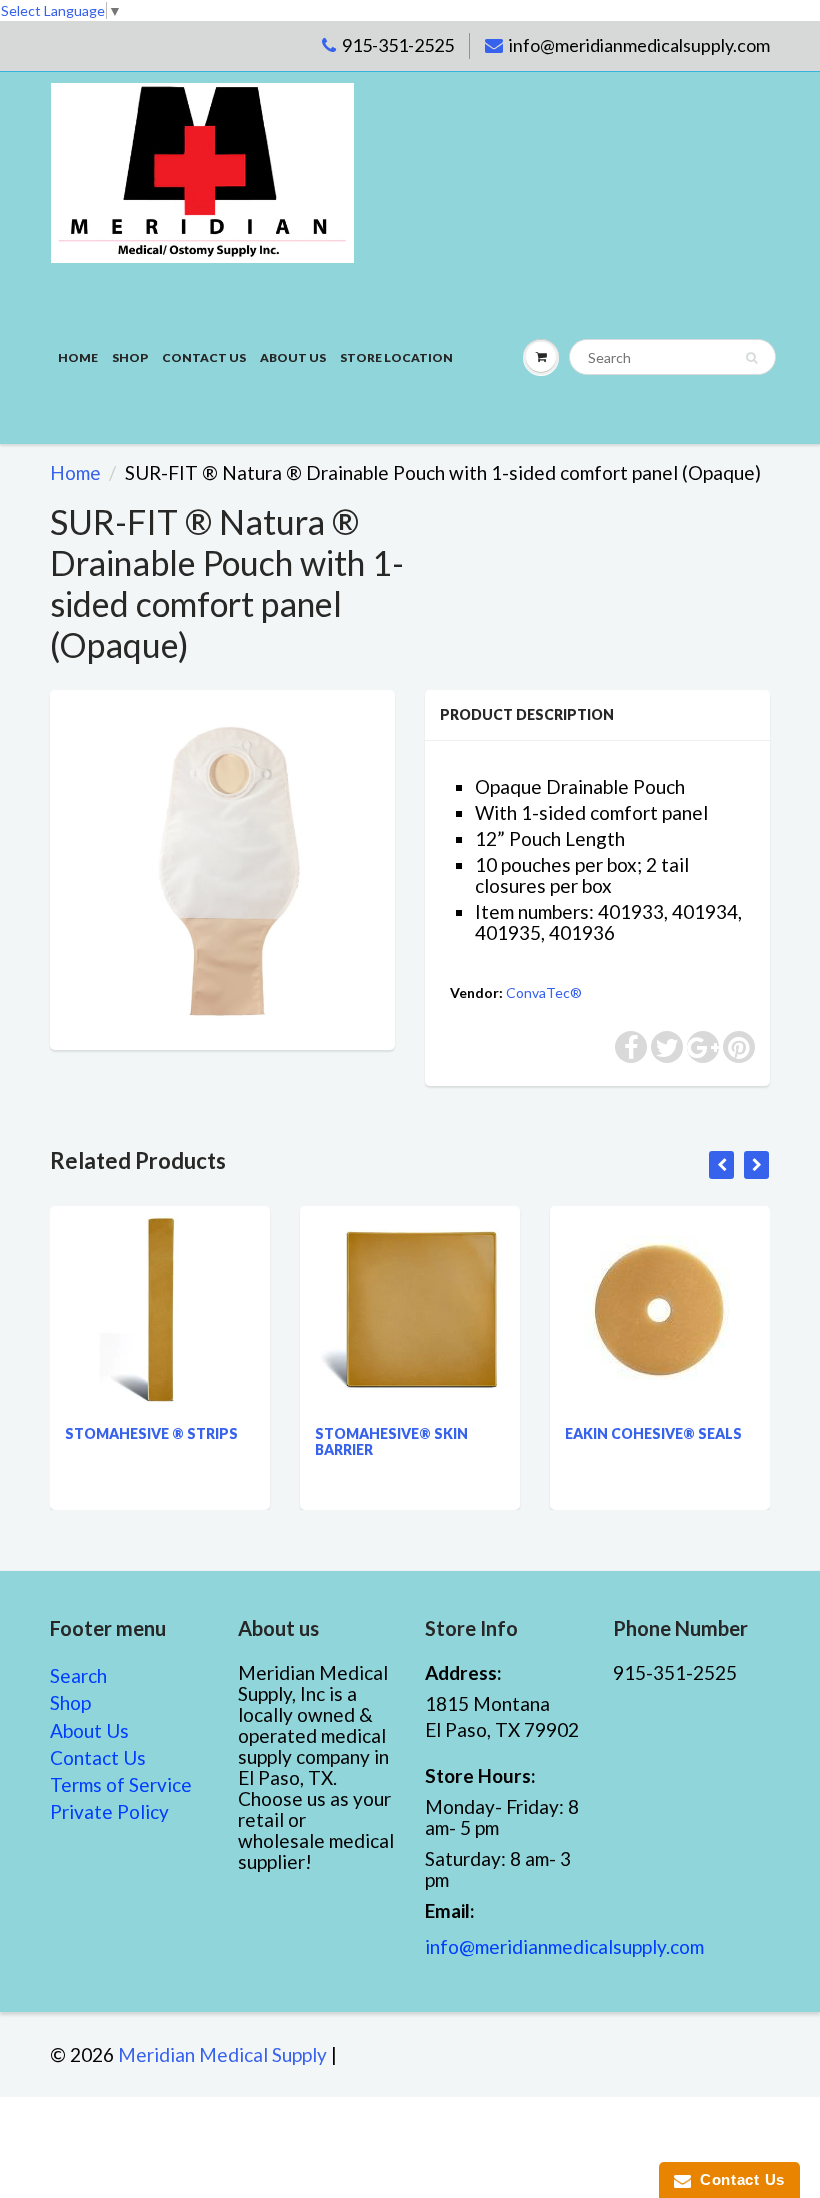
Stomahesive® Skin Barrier (391, 1441)
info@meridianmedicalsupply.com (639, 45)
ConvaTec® (544, 992)
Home (78, 357)
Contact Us (98, 1757)
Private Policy (109, 1811)
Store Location (396, 357)
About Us (293, 357)
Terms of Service (121, 1784)
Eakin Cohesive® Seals (653, 1433)
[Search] (751, 358)
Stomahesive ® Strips (151, 1433)
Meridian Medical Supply (222, 2054)
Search (78, 1675)
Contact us (204, 357)
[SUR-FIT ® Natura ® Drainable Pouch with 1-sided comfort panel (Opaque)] (222, 867)
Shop (130, 357)
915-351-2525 (398, 45)
